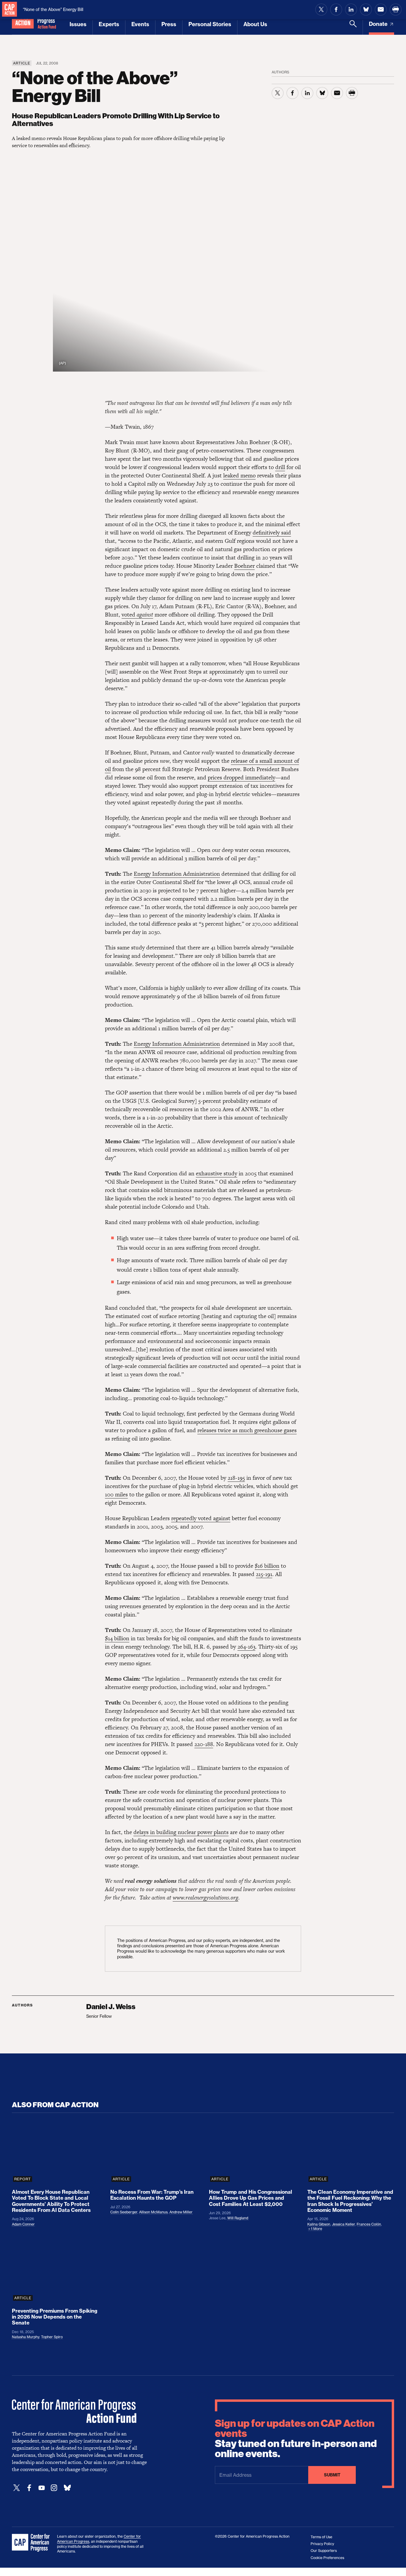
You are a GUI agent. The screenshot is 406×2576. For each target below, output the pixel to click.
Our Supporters (324, 2551)
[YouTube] (42, 2488)
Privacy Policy (322, 2544)
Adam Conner (23, 2224)
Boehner (244, 566)
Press (169, 24)
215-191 (264, 1574)
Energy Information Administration (177, 874)
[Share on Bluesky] (366, 10)
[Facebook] (29, 2488)
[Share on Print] (396, 10)
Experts (109, 24)
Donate (379, 24)
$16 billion (267, 1566)
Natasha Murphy (26, 2337)
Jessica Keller (343, 2224)
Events (140, 24)
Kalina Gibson (319, 2224)
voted (137, 615)
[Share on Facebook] (336, 10)
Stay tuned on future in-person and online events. (296, 2439)
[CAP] (32, 2543)
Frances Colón (369, 2224)
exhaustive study (217, 1173)
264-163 (246, 1647)
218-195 (236, 1478)
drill (280, 467)
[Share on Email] (381, 10)
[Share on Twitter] (321, 10)
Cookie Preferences (327, 2558)
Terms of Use (321, 2537)
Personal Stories (210, 24)
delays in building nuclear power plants (181, 1832)
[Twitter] (17, 2488)
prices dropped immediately (241, 777)
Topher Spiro (52, 2337)
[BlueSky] (67, 2488)
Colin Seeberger (124, 2212)
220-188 (204, 1744)
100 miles (116, 1494)
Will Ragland (238, 2218)
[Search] (353, 27)
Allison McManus (153, 2212)
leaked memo (239, 475)
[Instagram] (54, 2488)
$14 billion (117, 1638)
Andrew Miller (181, 2212)
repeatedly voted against (201, 1518)
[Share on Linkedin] (351, 10)
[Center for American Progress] (10, 10)
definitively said (272, 533)
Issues (78, 24)
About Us (255, 24)
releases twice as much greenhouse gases (247, 1430)
